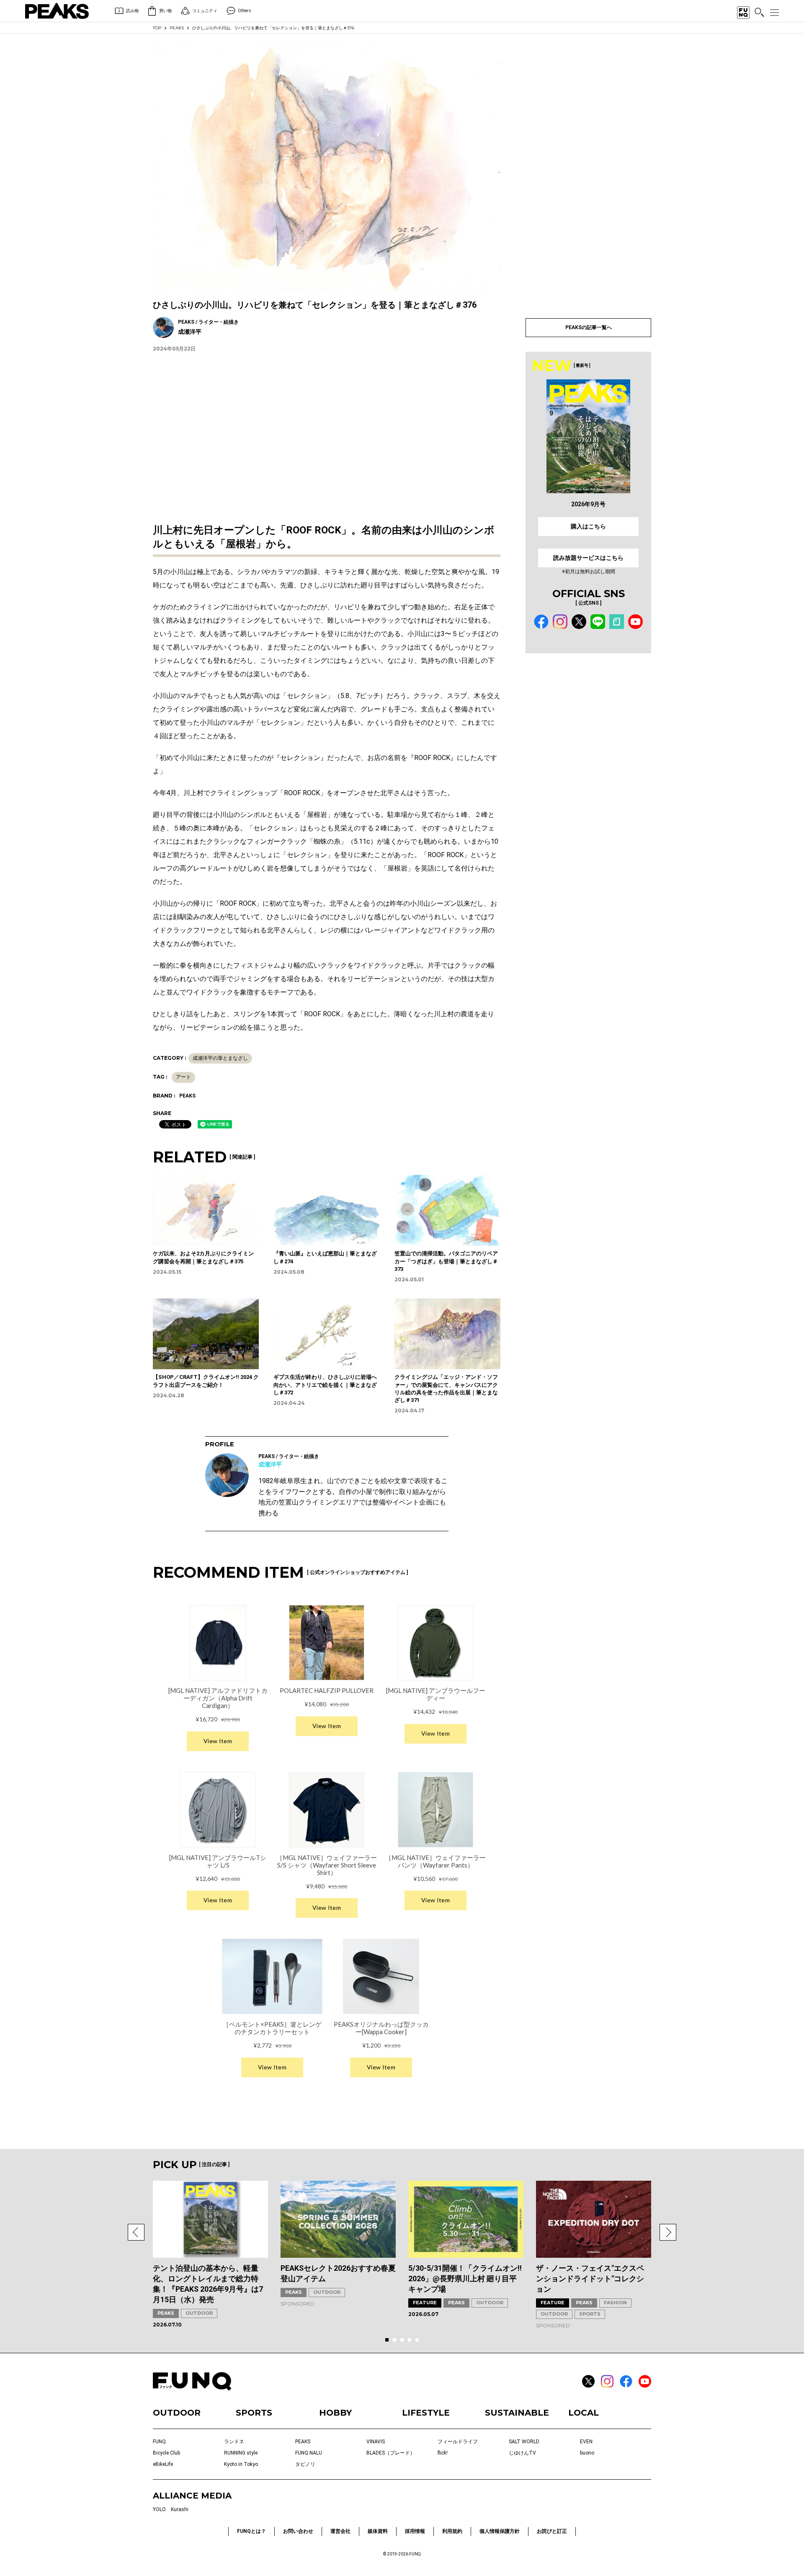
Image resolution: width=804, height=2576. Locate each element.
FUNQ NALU (309, 2453)
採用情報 (415, 2531)
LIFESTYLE (426, 2413)
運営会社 (340, 2531)
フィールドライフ (458, 2442)
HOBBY (335, 2413)
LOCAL (584, 2413)
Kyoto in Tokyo (241, 2464)
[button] (136, 2232)
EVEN (586, 2442)
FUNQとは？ (251, 2531)
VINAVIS (376, 2442)
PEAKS (177, 28)
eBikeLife (163, 2464)
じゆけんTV (522, 2453)
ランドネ (234, 2442)
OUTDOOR (199, 2313)
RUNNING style (241, 2453)
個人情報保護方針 (500, 2531)
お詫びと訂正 (552, 2531)
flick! (443, 2453)
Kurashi (180, 2509)
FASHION (615, 2303)
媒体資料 (378, 2531)
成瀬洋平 (270, 1464)
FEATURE (425, 2303)
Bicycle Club (166, 2453)
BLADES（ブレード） (391, 2453)
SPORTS (590, 2314)
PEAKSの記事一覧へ (589, 327)
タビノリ (305, 2464)
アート (183, 1077)
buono (587, 2453)
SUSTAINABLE (517, 2413)
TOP (157, 28)
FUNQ (159, 2442)
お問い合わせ (298, 2531)
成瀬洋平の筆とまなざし (220, 1058)
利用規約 (452, 2531)
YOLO (159, 2509)
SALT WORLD (524, 2442)
